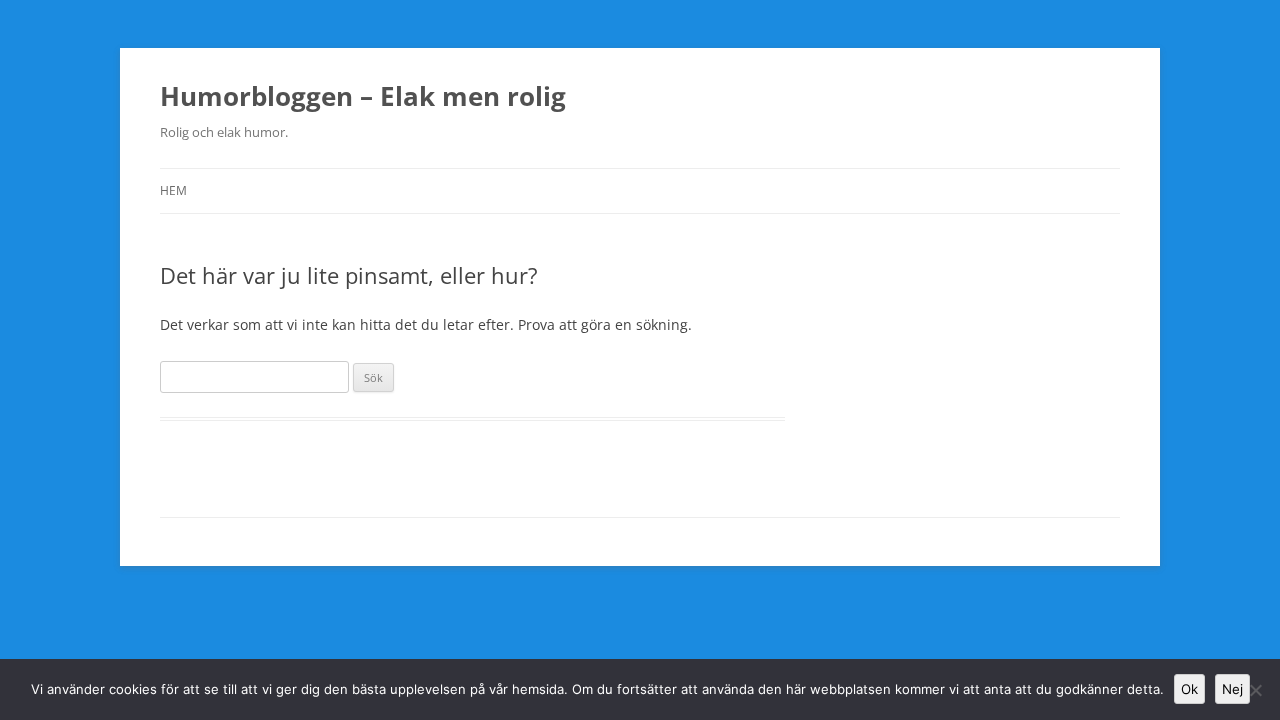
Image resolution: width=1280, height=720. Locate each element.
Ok (1189, 689)
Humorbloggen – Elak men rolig (363, 96)
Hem (173, 190)
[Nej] (1255, 690)
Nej (1232, 689)
